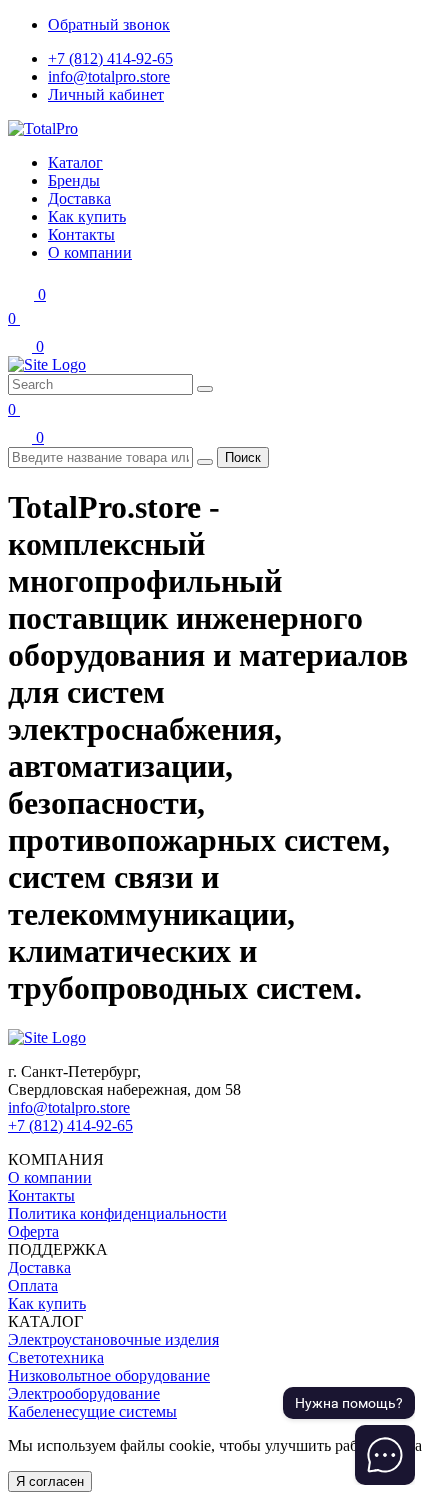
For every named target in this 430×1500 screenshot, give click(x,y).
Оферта (33, 1231)
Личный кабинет (106, 94)
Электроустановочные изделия (113, 1339)
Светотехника (56, 1357)
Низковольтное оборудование (109, 1375)
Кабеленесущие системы (92, 1411)
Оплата (33, 1285)
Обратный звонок (109, 24)
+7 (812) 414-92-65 (110, 58)
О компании (50, 1177)
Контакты (41, 1195)
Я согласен (50, 1481)
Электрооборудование (84, 1393)
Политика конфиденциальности (117, 1213)
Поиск (243, 457)
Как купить (47, 1303)
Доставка (39, 1267)
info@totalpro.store (109, 76)
